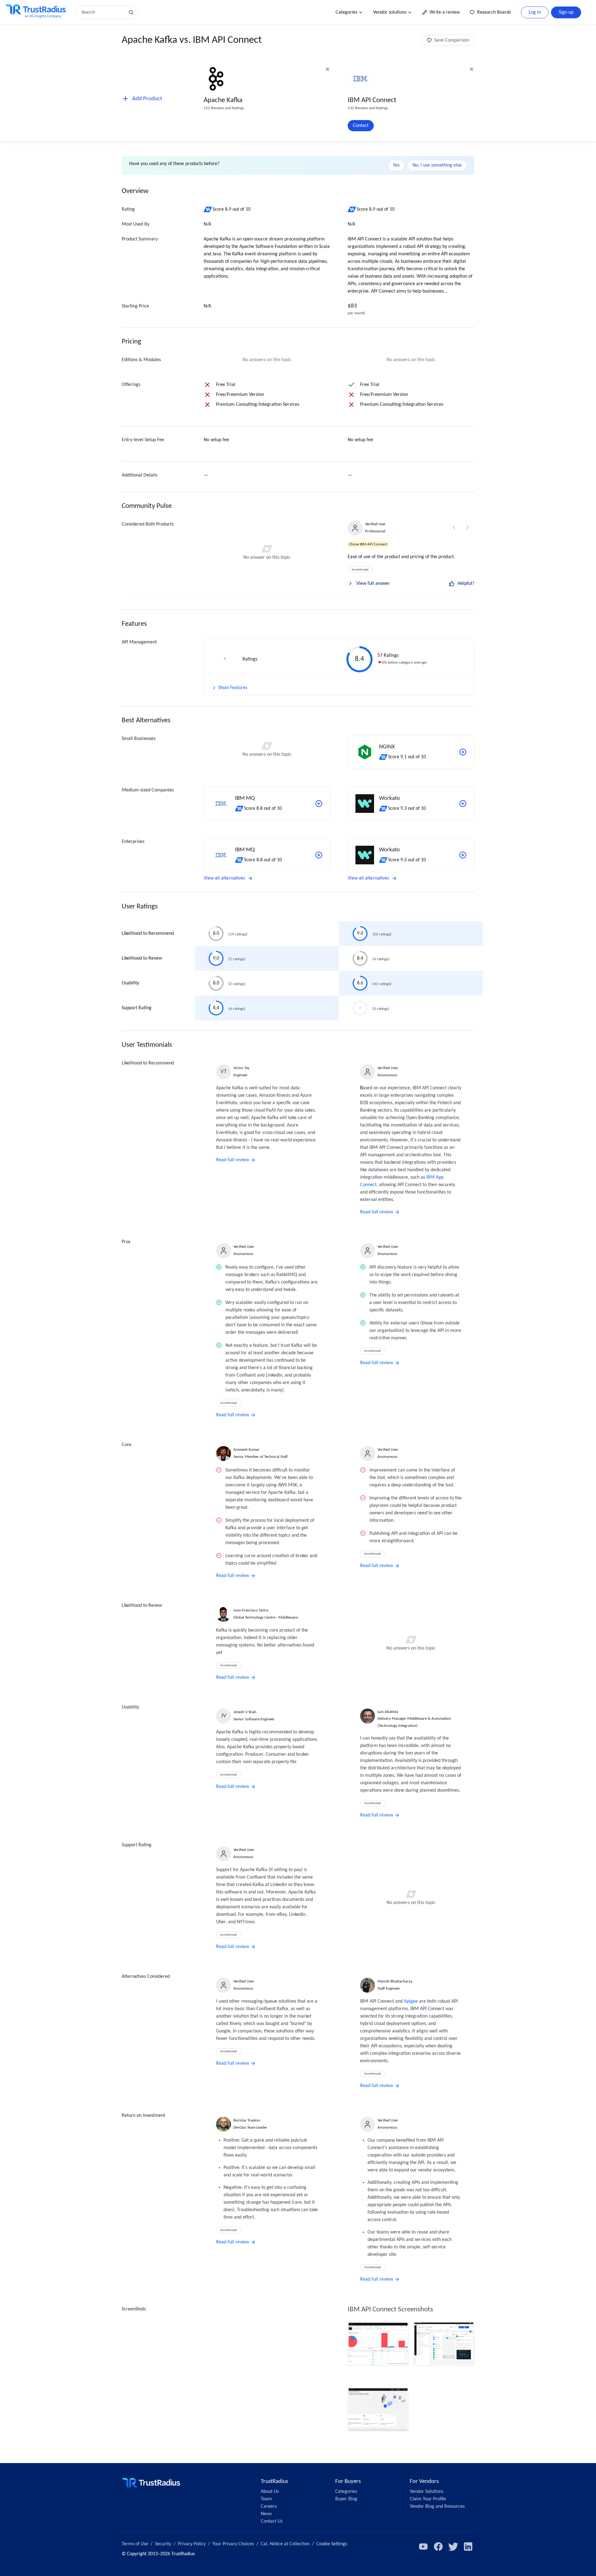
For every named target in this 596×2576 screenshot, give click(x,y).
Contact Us (272, 2521)
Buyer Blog (346, 2499)
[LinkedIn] (468, 2547)
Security (163, 2544)
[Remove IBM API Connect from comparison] (472, 69)
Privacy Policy (192, 2544)
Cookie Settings (332, 2544)
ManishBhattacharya (395, 1981)
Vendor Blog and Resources (437, 2507)
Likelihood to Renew (142, 958)
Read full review (233, 1160)
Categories (346, 12)
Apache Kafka (223, 100)
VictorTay (242, 1068)
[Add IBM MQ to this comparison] (319, 804)
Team (266, 2499)
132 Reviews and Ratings (368, 108)
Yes (396, 165)
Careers (269, 2507)
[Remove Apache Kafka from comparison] (327, 69)
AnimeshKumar (246, 1450)
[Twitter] (453, 2547)
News (266, 2514)
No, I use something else (437, 165)
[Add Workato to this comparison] (463, 804)
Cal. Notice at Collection (285, 2544)
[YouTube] (423, 2547)
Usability (130, 983)
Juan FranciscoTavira (251, 1610)
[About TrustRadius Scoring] (208, 209)
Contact (361, 126)
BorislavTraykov (247, 2120)
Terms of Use (135, 2544)
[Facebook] (438, 2547)
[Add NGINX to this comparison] (463, 752)
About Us (270, 2492)
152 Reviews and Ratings (224, 108)
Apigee (411, 2001)
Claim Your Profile (428, 2499)
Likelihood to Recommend (148, 934)
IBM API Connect (372, 100)
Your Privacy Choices (233, 2544)
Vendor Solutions (427, 2492)
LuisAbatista (388, 1712)
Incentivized (360, 570)
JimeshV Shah (245, 1712)
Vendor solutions (390, 12)
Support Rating (137, 1008)
